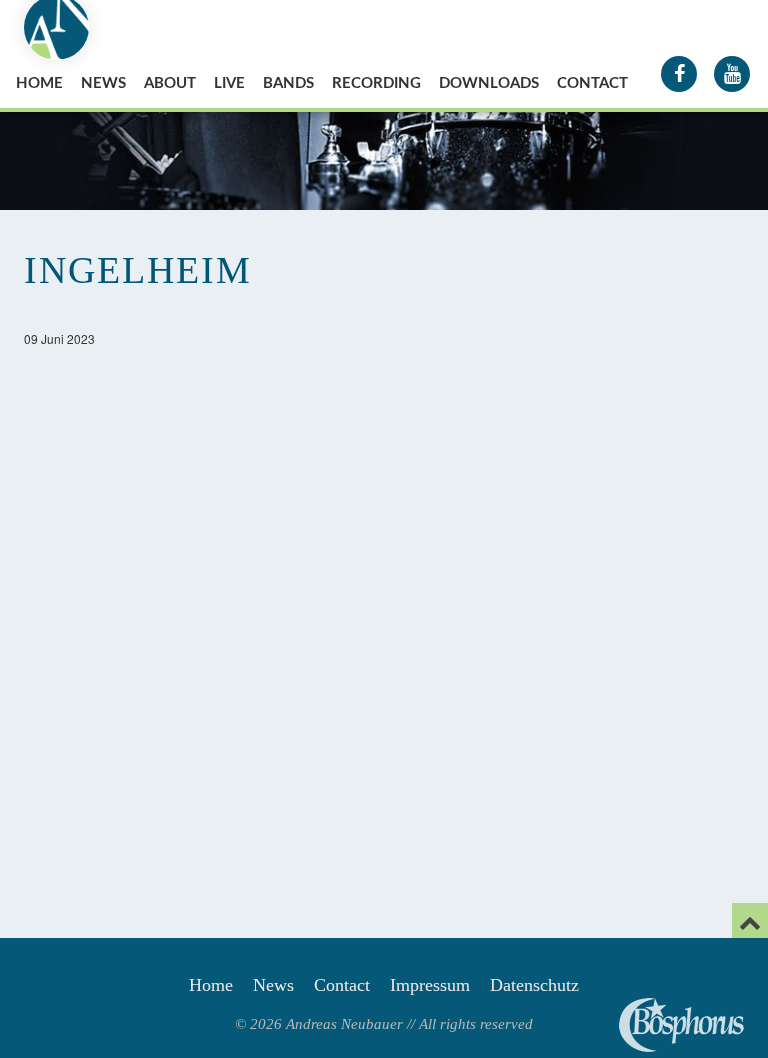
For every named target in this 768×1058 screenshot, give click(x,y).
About (170, 83)
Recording (376, 83)
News (103, 83)
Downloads (489, 83)
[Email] (750, 920)
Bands (288, 83)
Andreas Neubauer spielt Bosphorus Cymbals (681, 1025)
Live (229, 83)
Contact (592, 83)
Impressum (430, 985)
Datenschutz (534, 985)
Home (39, 83)
